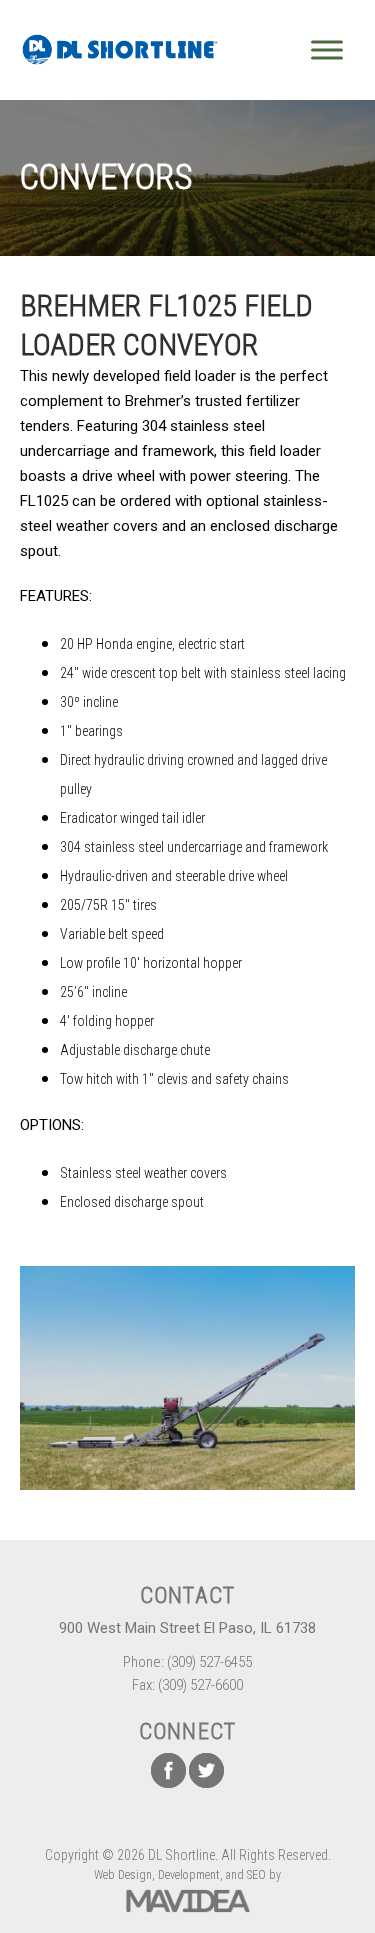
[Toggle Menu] (327, 49)
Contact (187, 1595)
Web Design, (124, 1875)
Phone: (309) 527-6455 (187, 1662)
